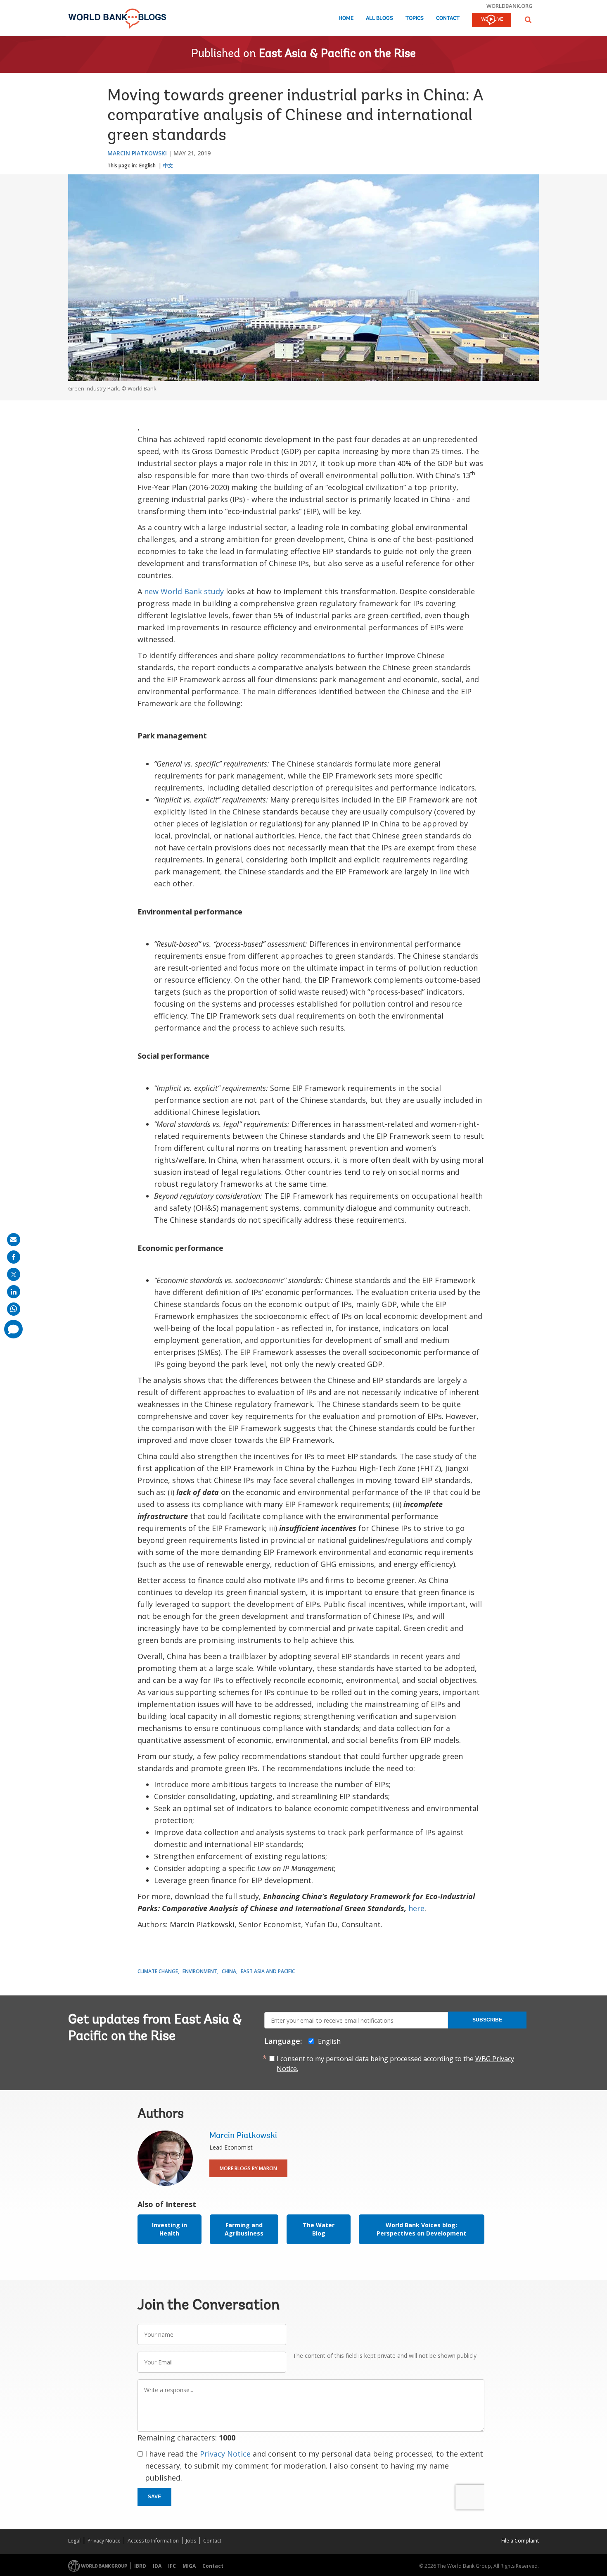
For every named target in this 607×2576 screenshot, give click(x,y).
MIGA (189, 2566)
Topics (415, 18)
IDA (157, 2566)
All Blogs (379, 18)
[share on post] (14, 1274)
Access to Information (153, 2541)
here (416, 1908)
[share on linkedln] (14, 1292)
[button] (528, 20)
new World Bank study (184, 591)
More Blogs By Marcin (248, 2168)
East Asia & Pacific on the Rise (337, 54)
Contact (448, 18)
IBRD (140, 2566)
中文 (168, 165)
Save (154, 2497)
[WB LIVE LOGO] (492, 21)
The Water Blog (319, 2229)
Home (346, 18)
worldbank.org (510, 6)
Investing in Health (170, 2229)
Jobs (191, 2541)
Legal (74, 2541)
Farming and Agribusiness (244, 2229)
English (147, 165)
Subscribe (487, 2020)
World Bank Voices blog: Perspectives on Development (421, 2229)
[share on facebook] (14, 1257)
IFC (172, 2566)
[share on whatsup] (14, 1309)
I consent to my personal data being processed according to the (395, 2064)
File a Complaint (520, 2541)
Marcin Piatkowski (137, 153)
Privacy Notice (225, 2454)
